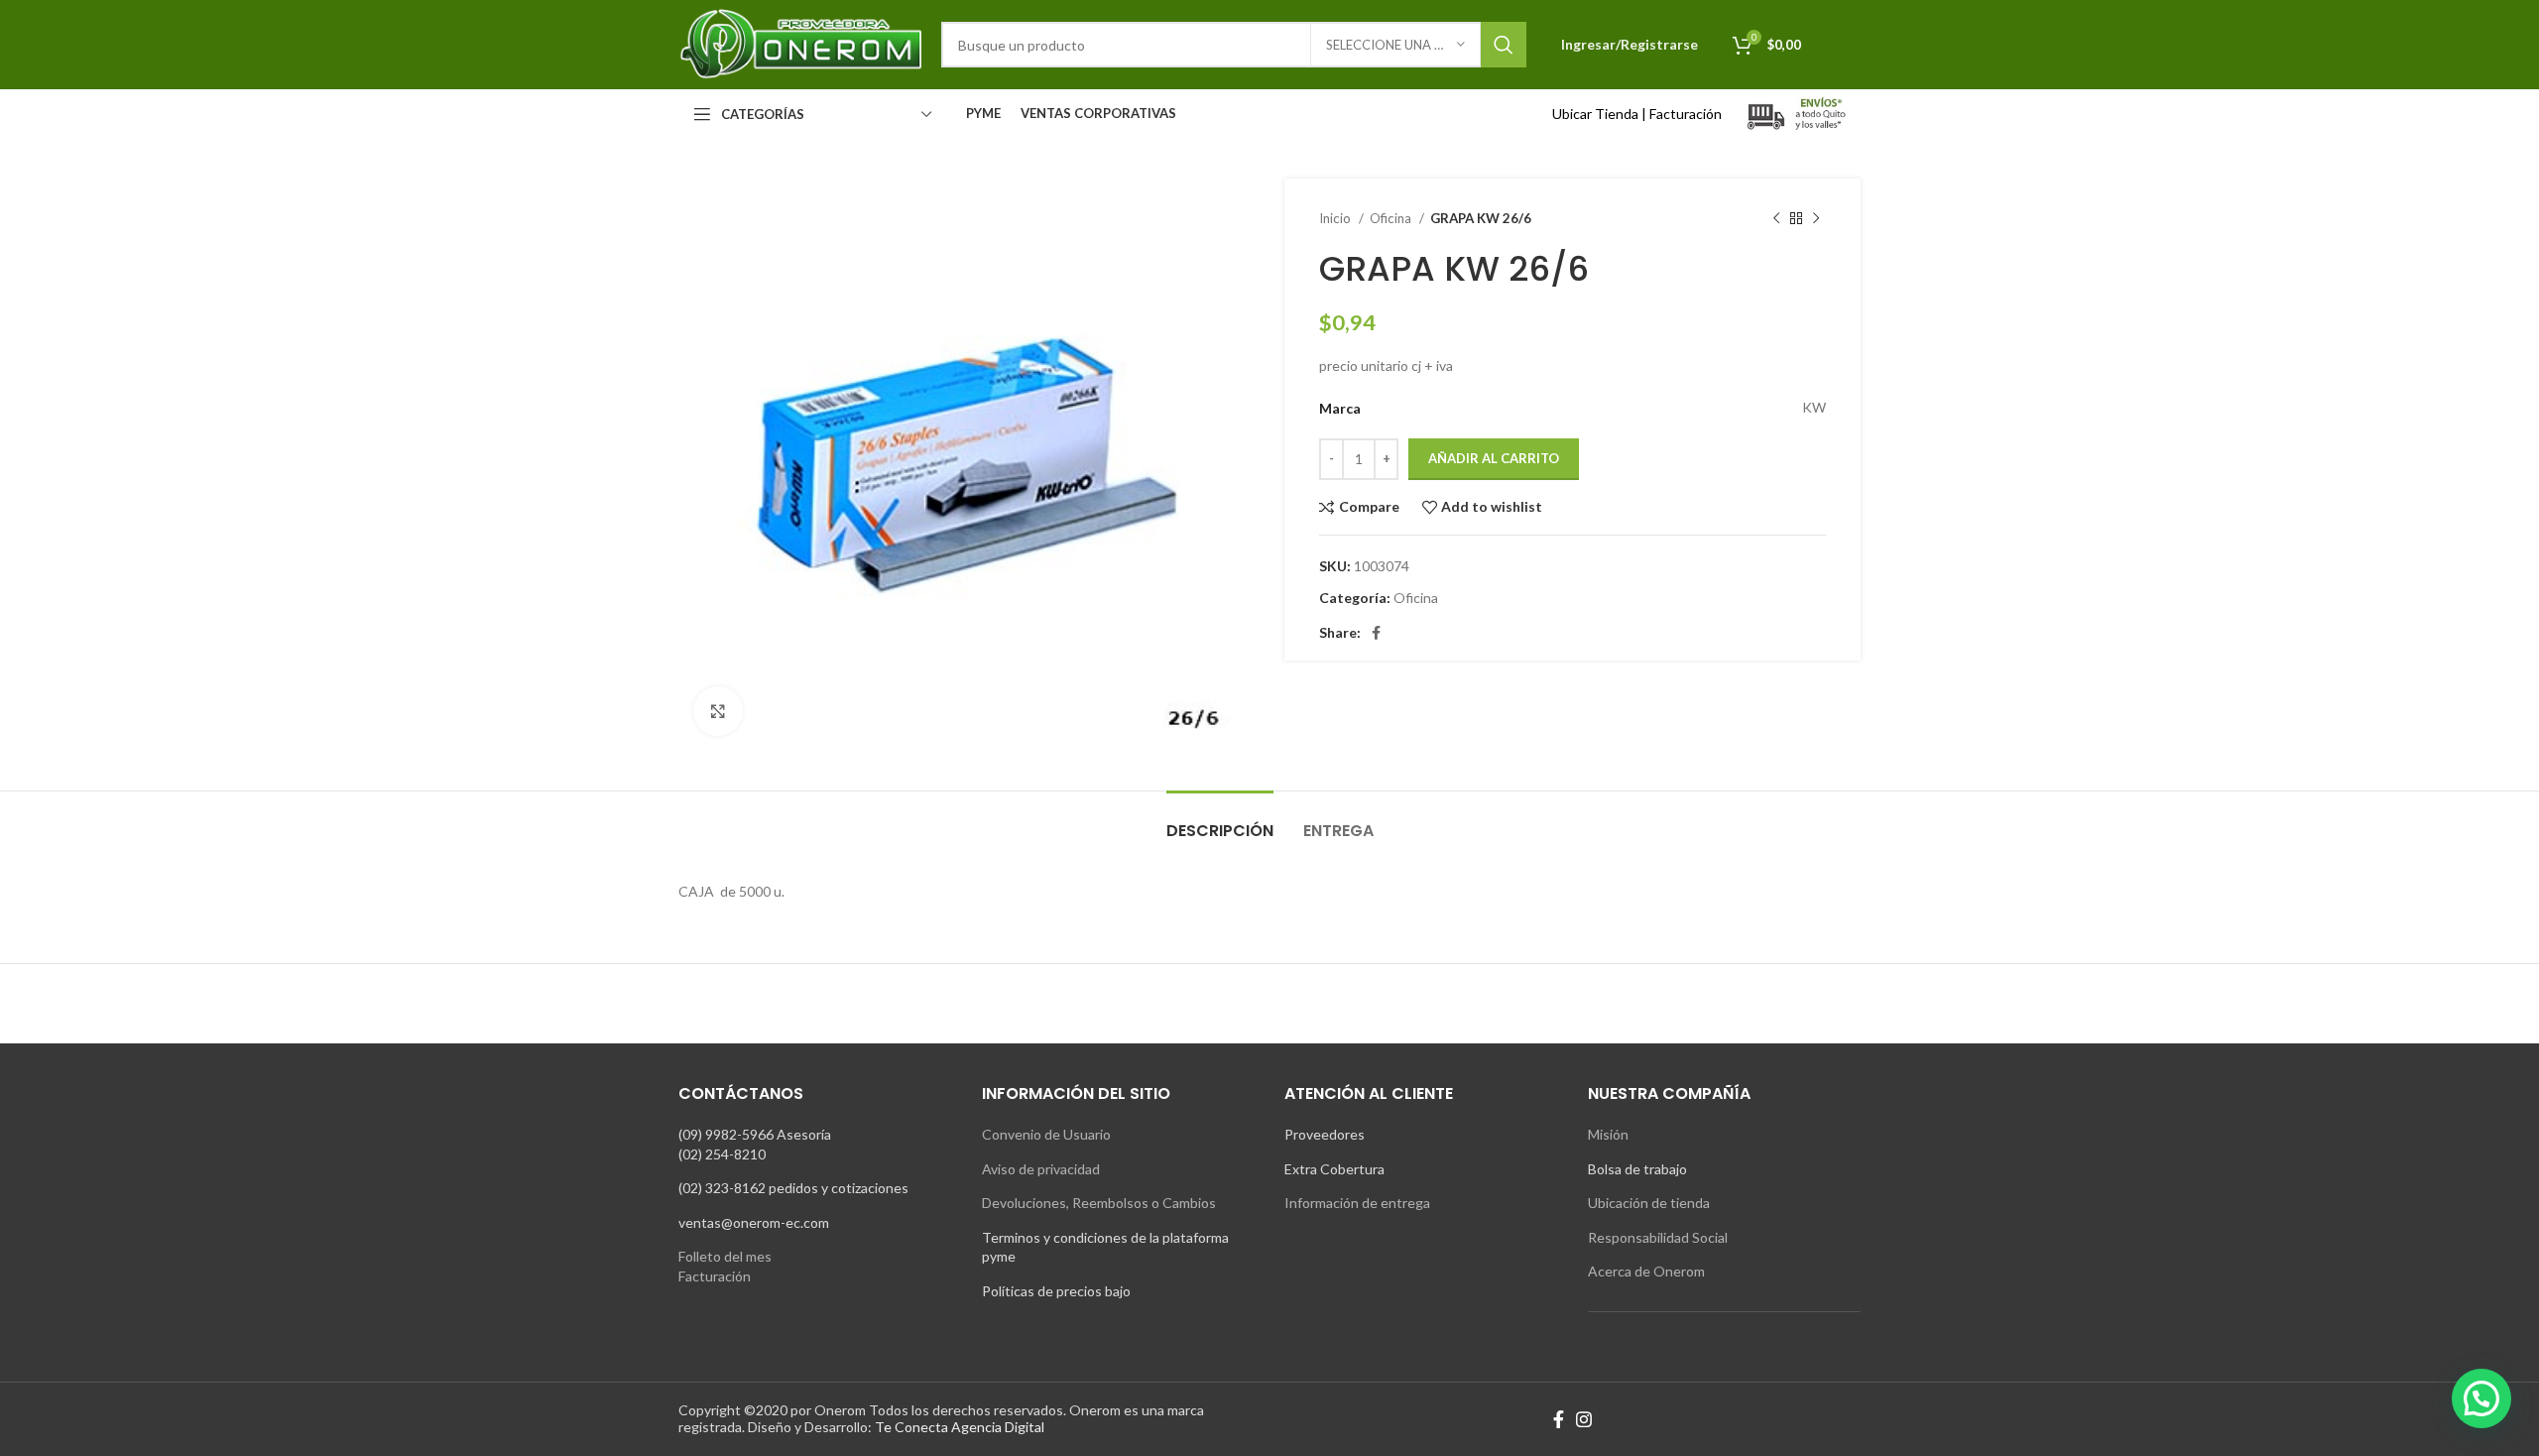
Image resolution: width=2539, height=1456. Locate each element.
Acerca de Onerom (1646, 1271)
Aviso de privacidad (1041, 1169)
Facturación (1686, 114)
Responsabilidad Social (1658, 1237)
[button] (2481, 1398)
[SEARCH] (1504, 45)
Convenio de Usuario (1046, 1134)
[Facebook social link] (1376, 633)
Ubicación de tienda (1649, 1203)
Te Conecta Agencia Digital (960, 1427)
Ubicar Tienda (1595, 114)
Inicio (1336, 218)
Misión (1608, 1134)
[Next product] (1816, 219)
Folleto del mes (725, 1256)
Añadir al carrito (1494, 458)
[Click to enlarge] (718, 711)
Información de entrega (1357, 1203)
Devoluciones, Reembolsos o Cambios (1099, 1203)
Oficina (1392, 218)
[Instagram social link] (1584, 1419)
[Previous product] (1776, 219)
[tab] (1220, 821)
